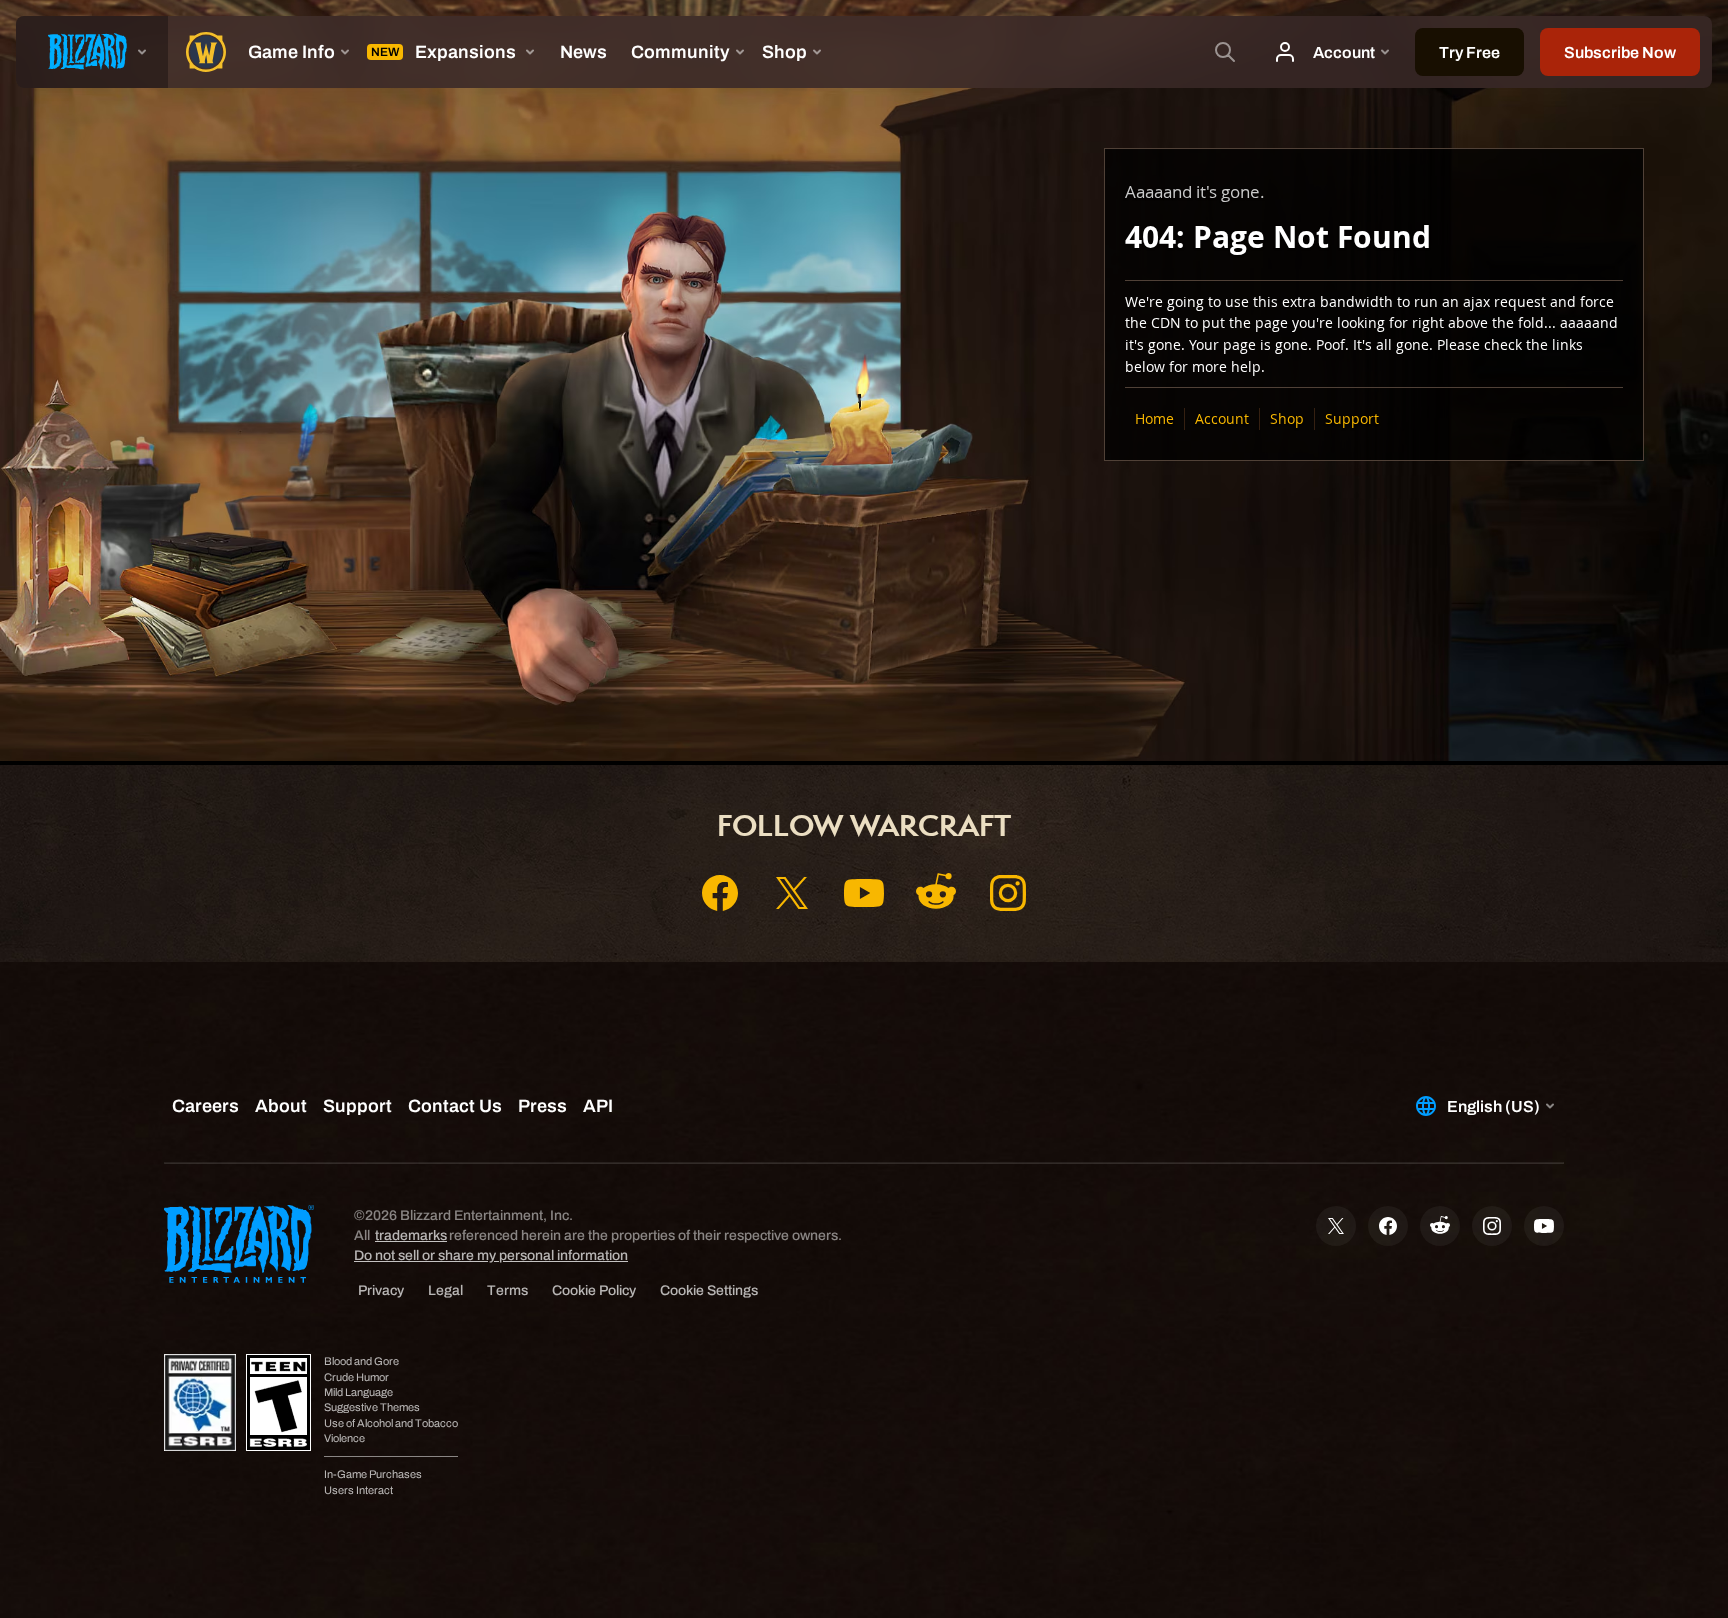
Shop (1287, 418)
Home (1154, 418)
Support (1352, 418)
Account (1222, 418)
